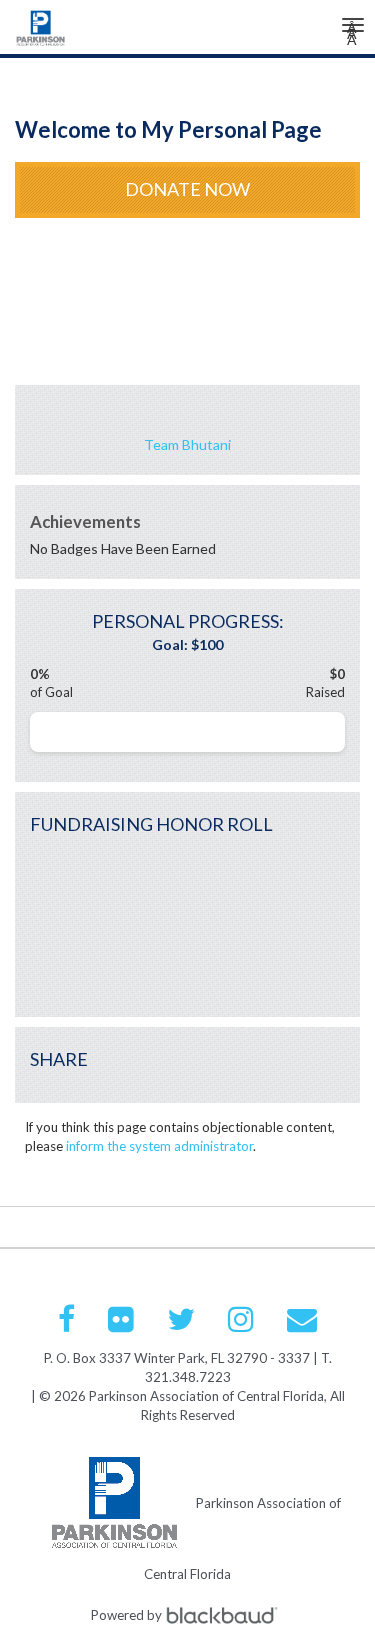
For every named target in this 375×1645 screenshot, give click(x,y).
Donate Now (187, 189)
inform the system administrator (159, 1146)
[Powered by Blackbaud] (225, 1615)
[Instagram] (241, 1319)
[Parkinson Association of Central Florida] (41, 33)
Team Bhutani (187, 444)
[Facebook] (66, 1319)
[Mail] (302, 1319)
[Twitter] (181, 1319)
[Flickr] (121, 1319)
